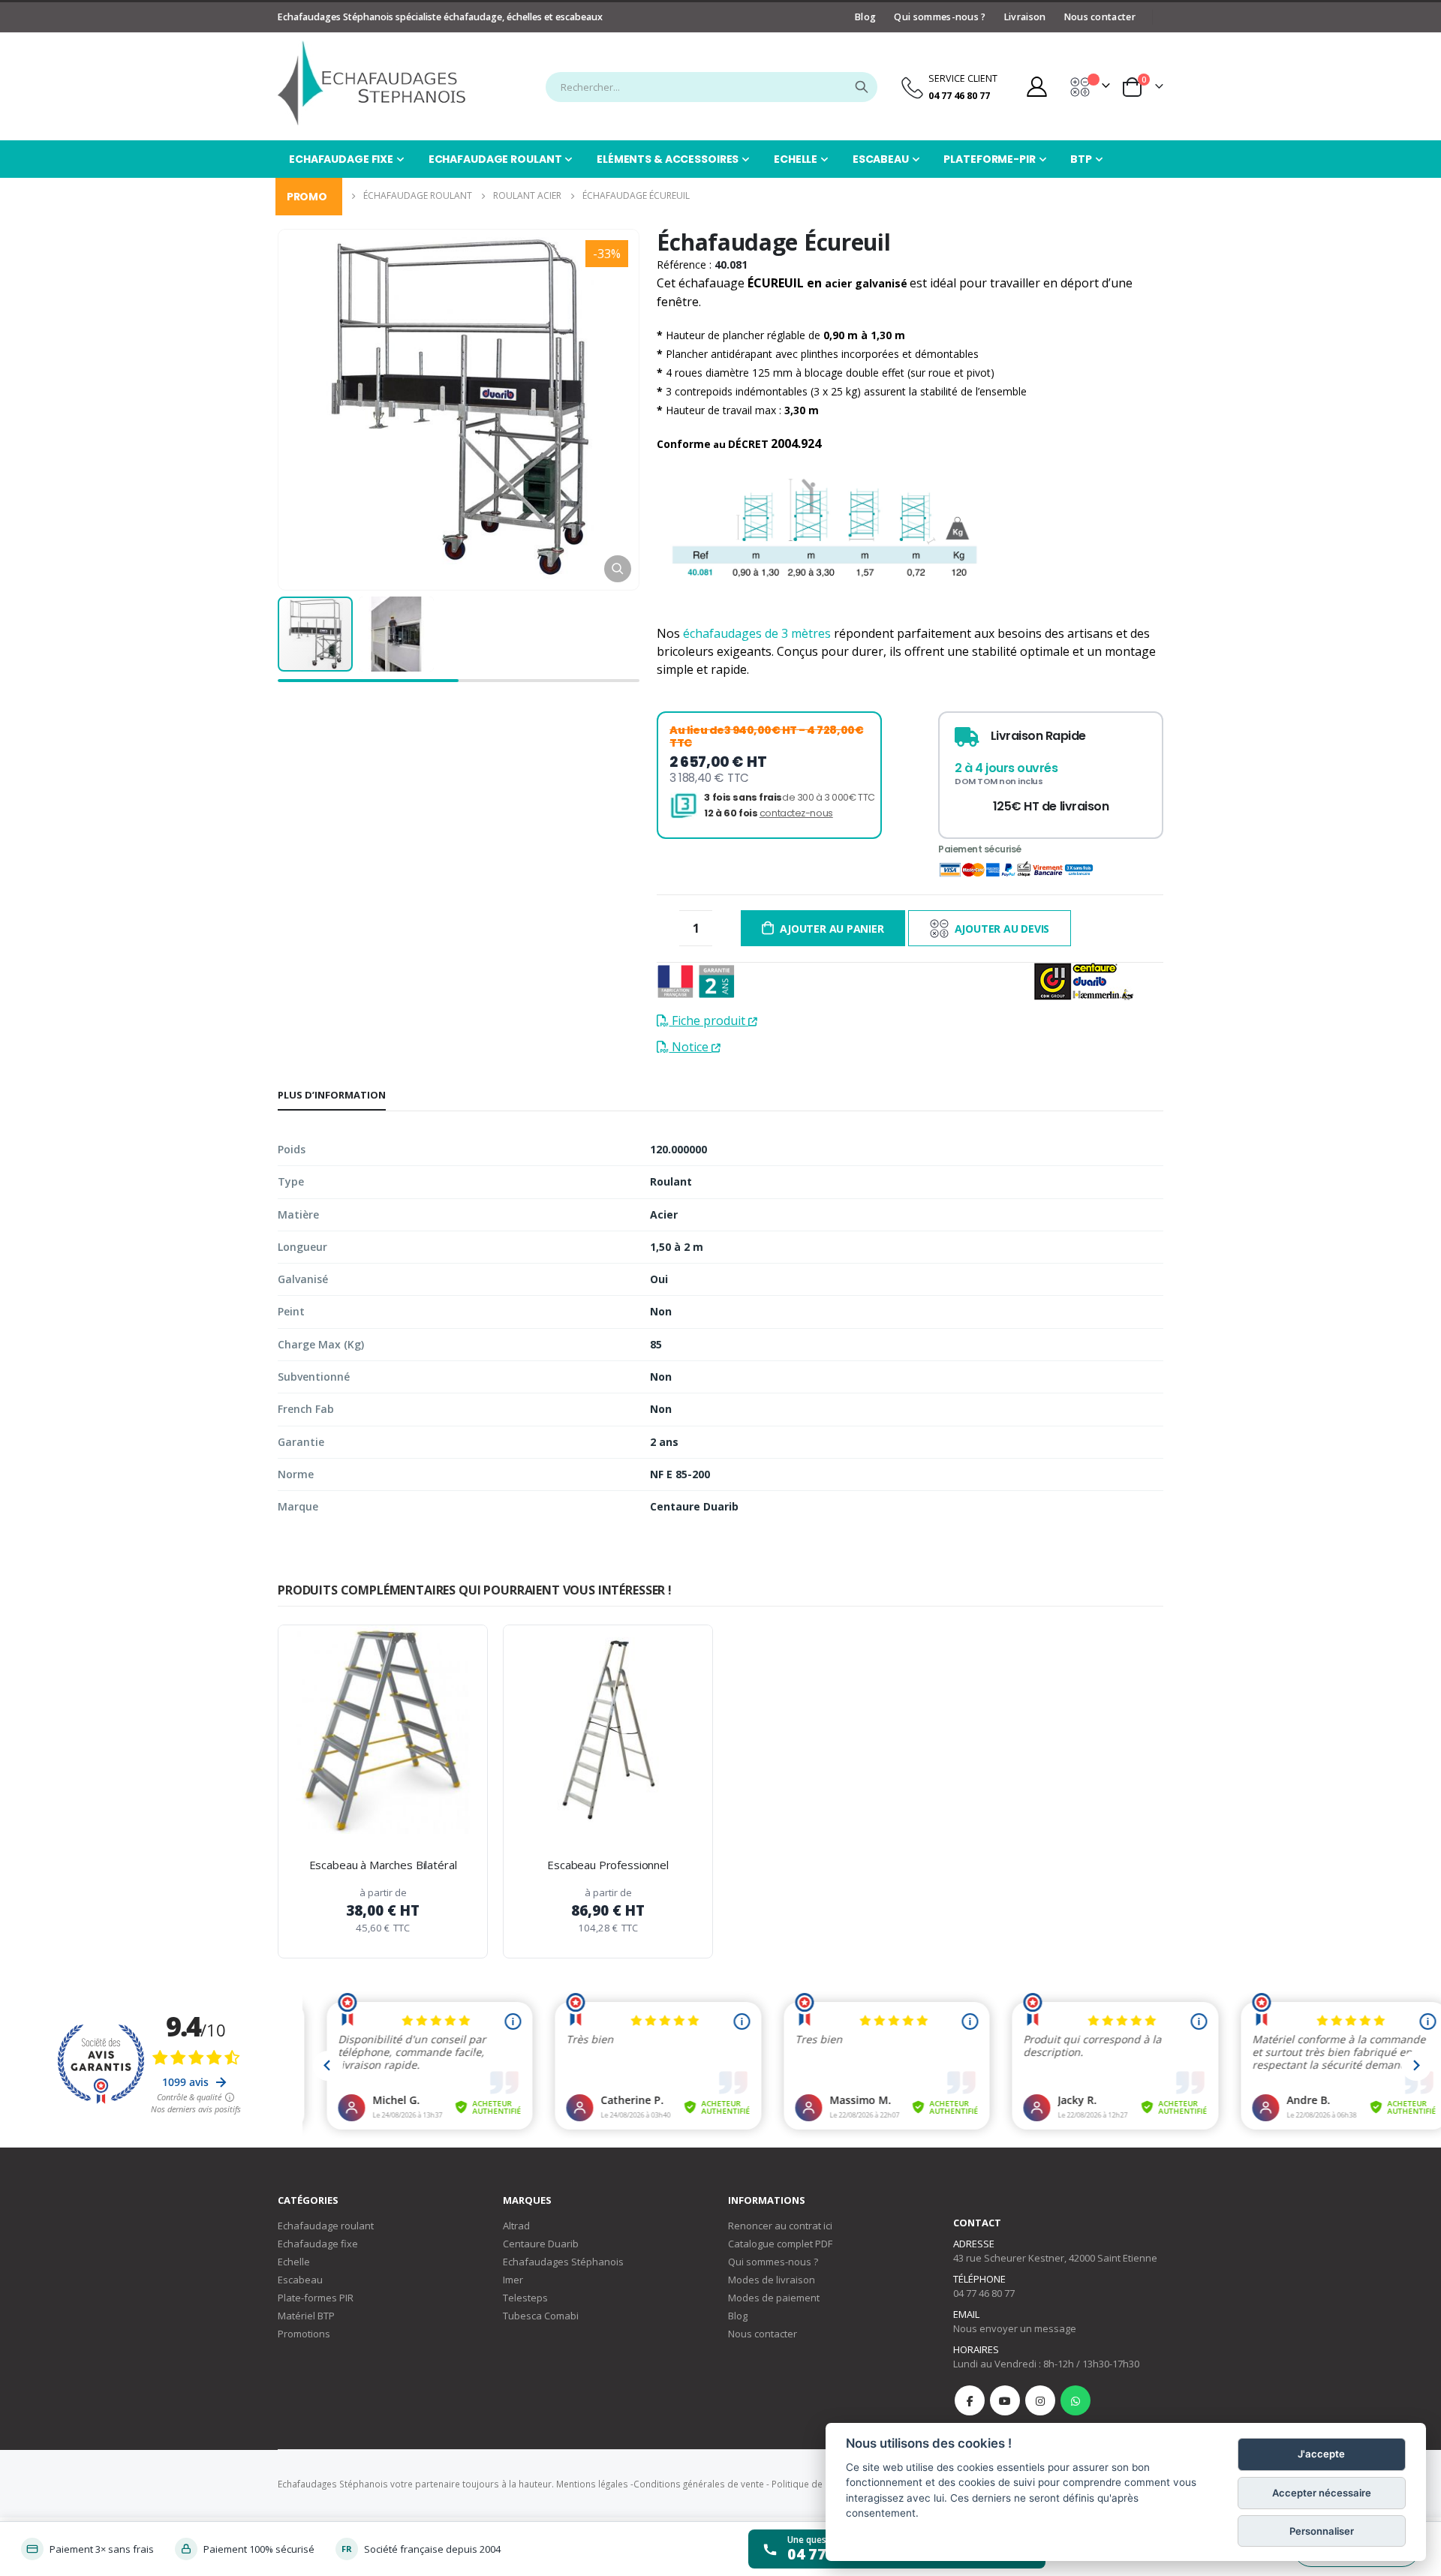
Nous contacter (1100, 17)
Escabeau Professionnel (608, 1865)
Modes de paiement (774, 2298)
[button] (618, 569)
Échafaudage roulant (418, 195)
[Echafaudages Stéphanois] (372, 83)
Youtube (1005, 2400)
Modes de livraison (772, 2280)
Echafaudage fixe (318, 2244)
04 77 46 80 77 (984, 2293)
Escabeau (300, 2280)
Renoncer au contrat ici (780, 2226)
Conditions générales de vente (699, 2484)
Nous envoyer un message (1015, 2328)
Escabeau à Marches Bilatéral (383, 1865)
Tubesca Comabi (541, 2316)
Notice (690, 1047)
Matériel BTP (306, 2316)
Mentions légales (592, 2484)
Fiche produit (708, 1020)
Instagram (1040, 2400)
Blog (865, 17)
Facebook (970, 2400)
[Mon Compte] (1036, 87)
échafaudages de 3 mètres (757, 633)
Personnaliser (1322, 2531)
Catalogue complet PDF (780, 2244)
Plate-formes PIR (316, 2298)
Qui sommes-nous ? (940, 17)
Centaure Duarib (541, 2244)
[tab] (332, 1096)
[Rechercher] (862, 87)
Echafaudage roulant (326, 2226)
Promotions (304, 2334)
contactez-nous (796, 813)
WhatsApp (1075, 2400)
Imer (513, 2280)
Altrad (516, 2226)
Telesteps (525, 2298)
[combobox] (711, 87)
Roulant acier (527, 195)
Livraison (1025, 17)
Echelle (294, 2262)
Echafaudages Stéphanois (563, 2262)
